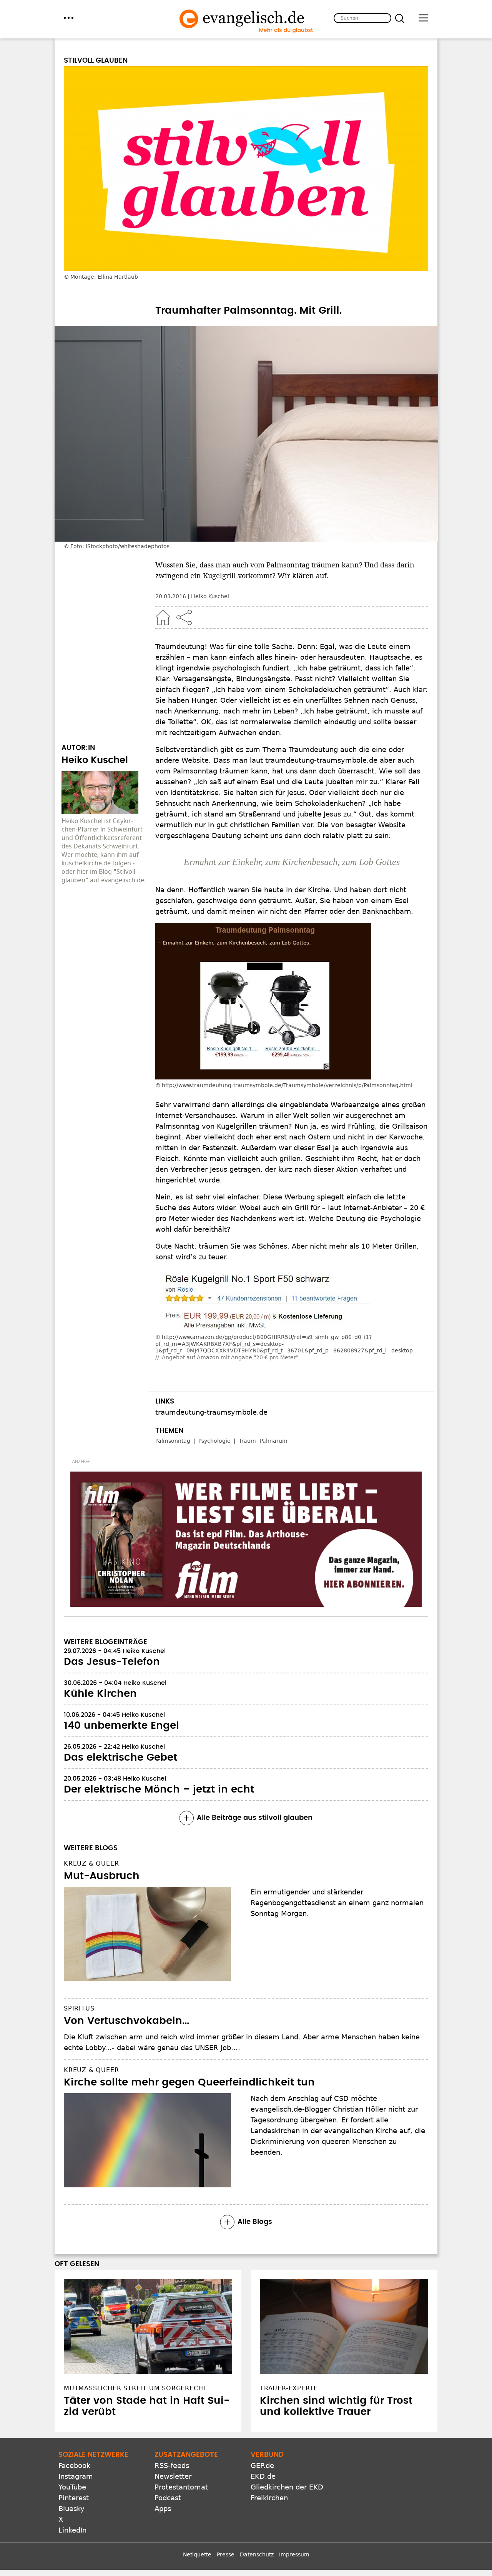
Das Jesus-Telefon (112, 1662)
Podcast (168, 2498)
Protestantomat (181, 2487)
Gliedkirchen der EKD (287, 2487)
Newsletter (173, 2476)
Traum (247, 1441)
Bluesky (71, 2509)
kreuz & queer (91, 1863)
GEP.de (262, 2465)
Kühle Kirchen (100, 1694)
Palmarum (274, 1441)
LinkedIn (72, 2530)
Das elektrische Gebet (121, 1758)
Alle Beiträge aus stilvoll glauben (255, 1818)
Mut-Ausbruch (102, 1876)
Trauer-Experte (289, 2388)
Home (163, 617)
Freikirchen (269, 2498)
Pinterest (74, 2498)
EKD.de (263, 2476)
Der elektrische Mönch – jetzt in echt (159, 1789)
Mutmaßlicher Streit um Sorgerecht (135, 2388)
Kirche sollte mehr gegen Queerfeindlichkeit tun (189, 2082)
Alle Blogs (255, 2222)
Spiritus (79, 2008)
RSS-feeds (172, 2465)
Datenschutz (257, 2554)
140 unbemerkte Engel (121, 1726)
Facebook (74, 2465)
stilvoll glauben (96, 61)
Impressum (294, 2554)
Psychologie (214, 1441)
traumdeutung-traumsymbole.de (211, 1412)
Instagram (76, 2476)
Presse (226, 2554)
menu (69, 18)
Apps (163, 2509)
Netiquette (197, 2554)
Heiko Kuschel (210, 596)
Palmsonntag (173, 1441)
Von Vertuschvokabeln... (126, 2021)
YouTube (72, 2487)
